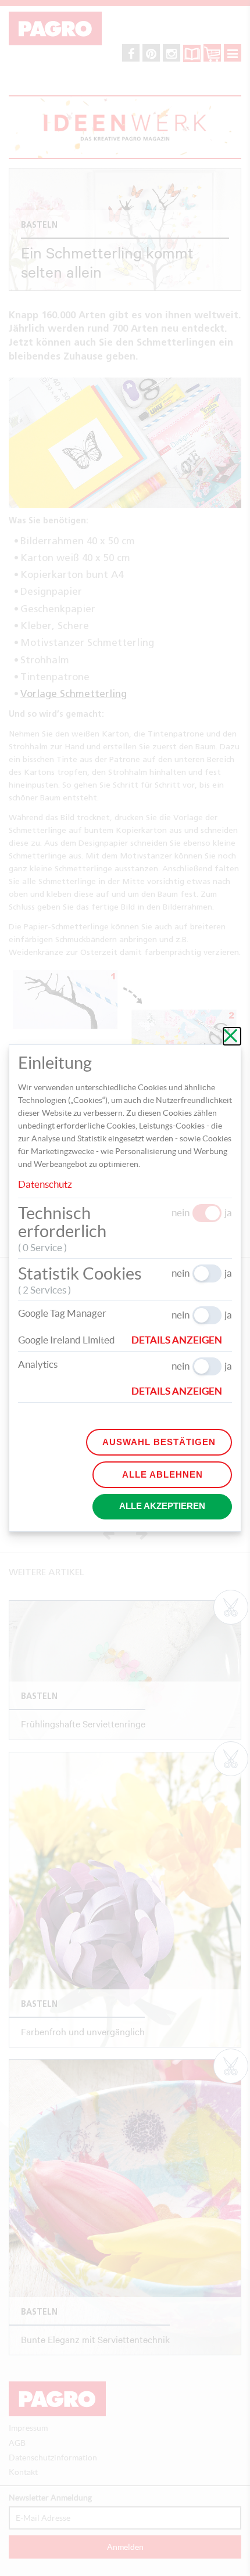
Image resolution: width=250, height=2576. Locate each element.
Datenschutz (45, 1184)
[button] (182, 1340)
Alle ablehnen (162, 1474)
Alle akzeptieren (162, 1506)
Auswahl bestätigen (159, 1442)
